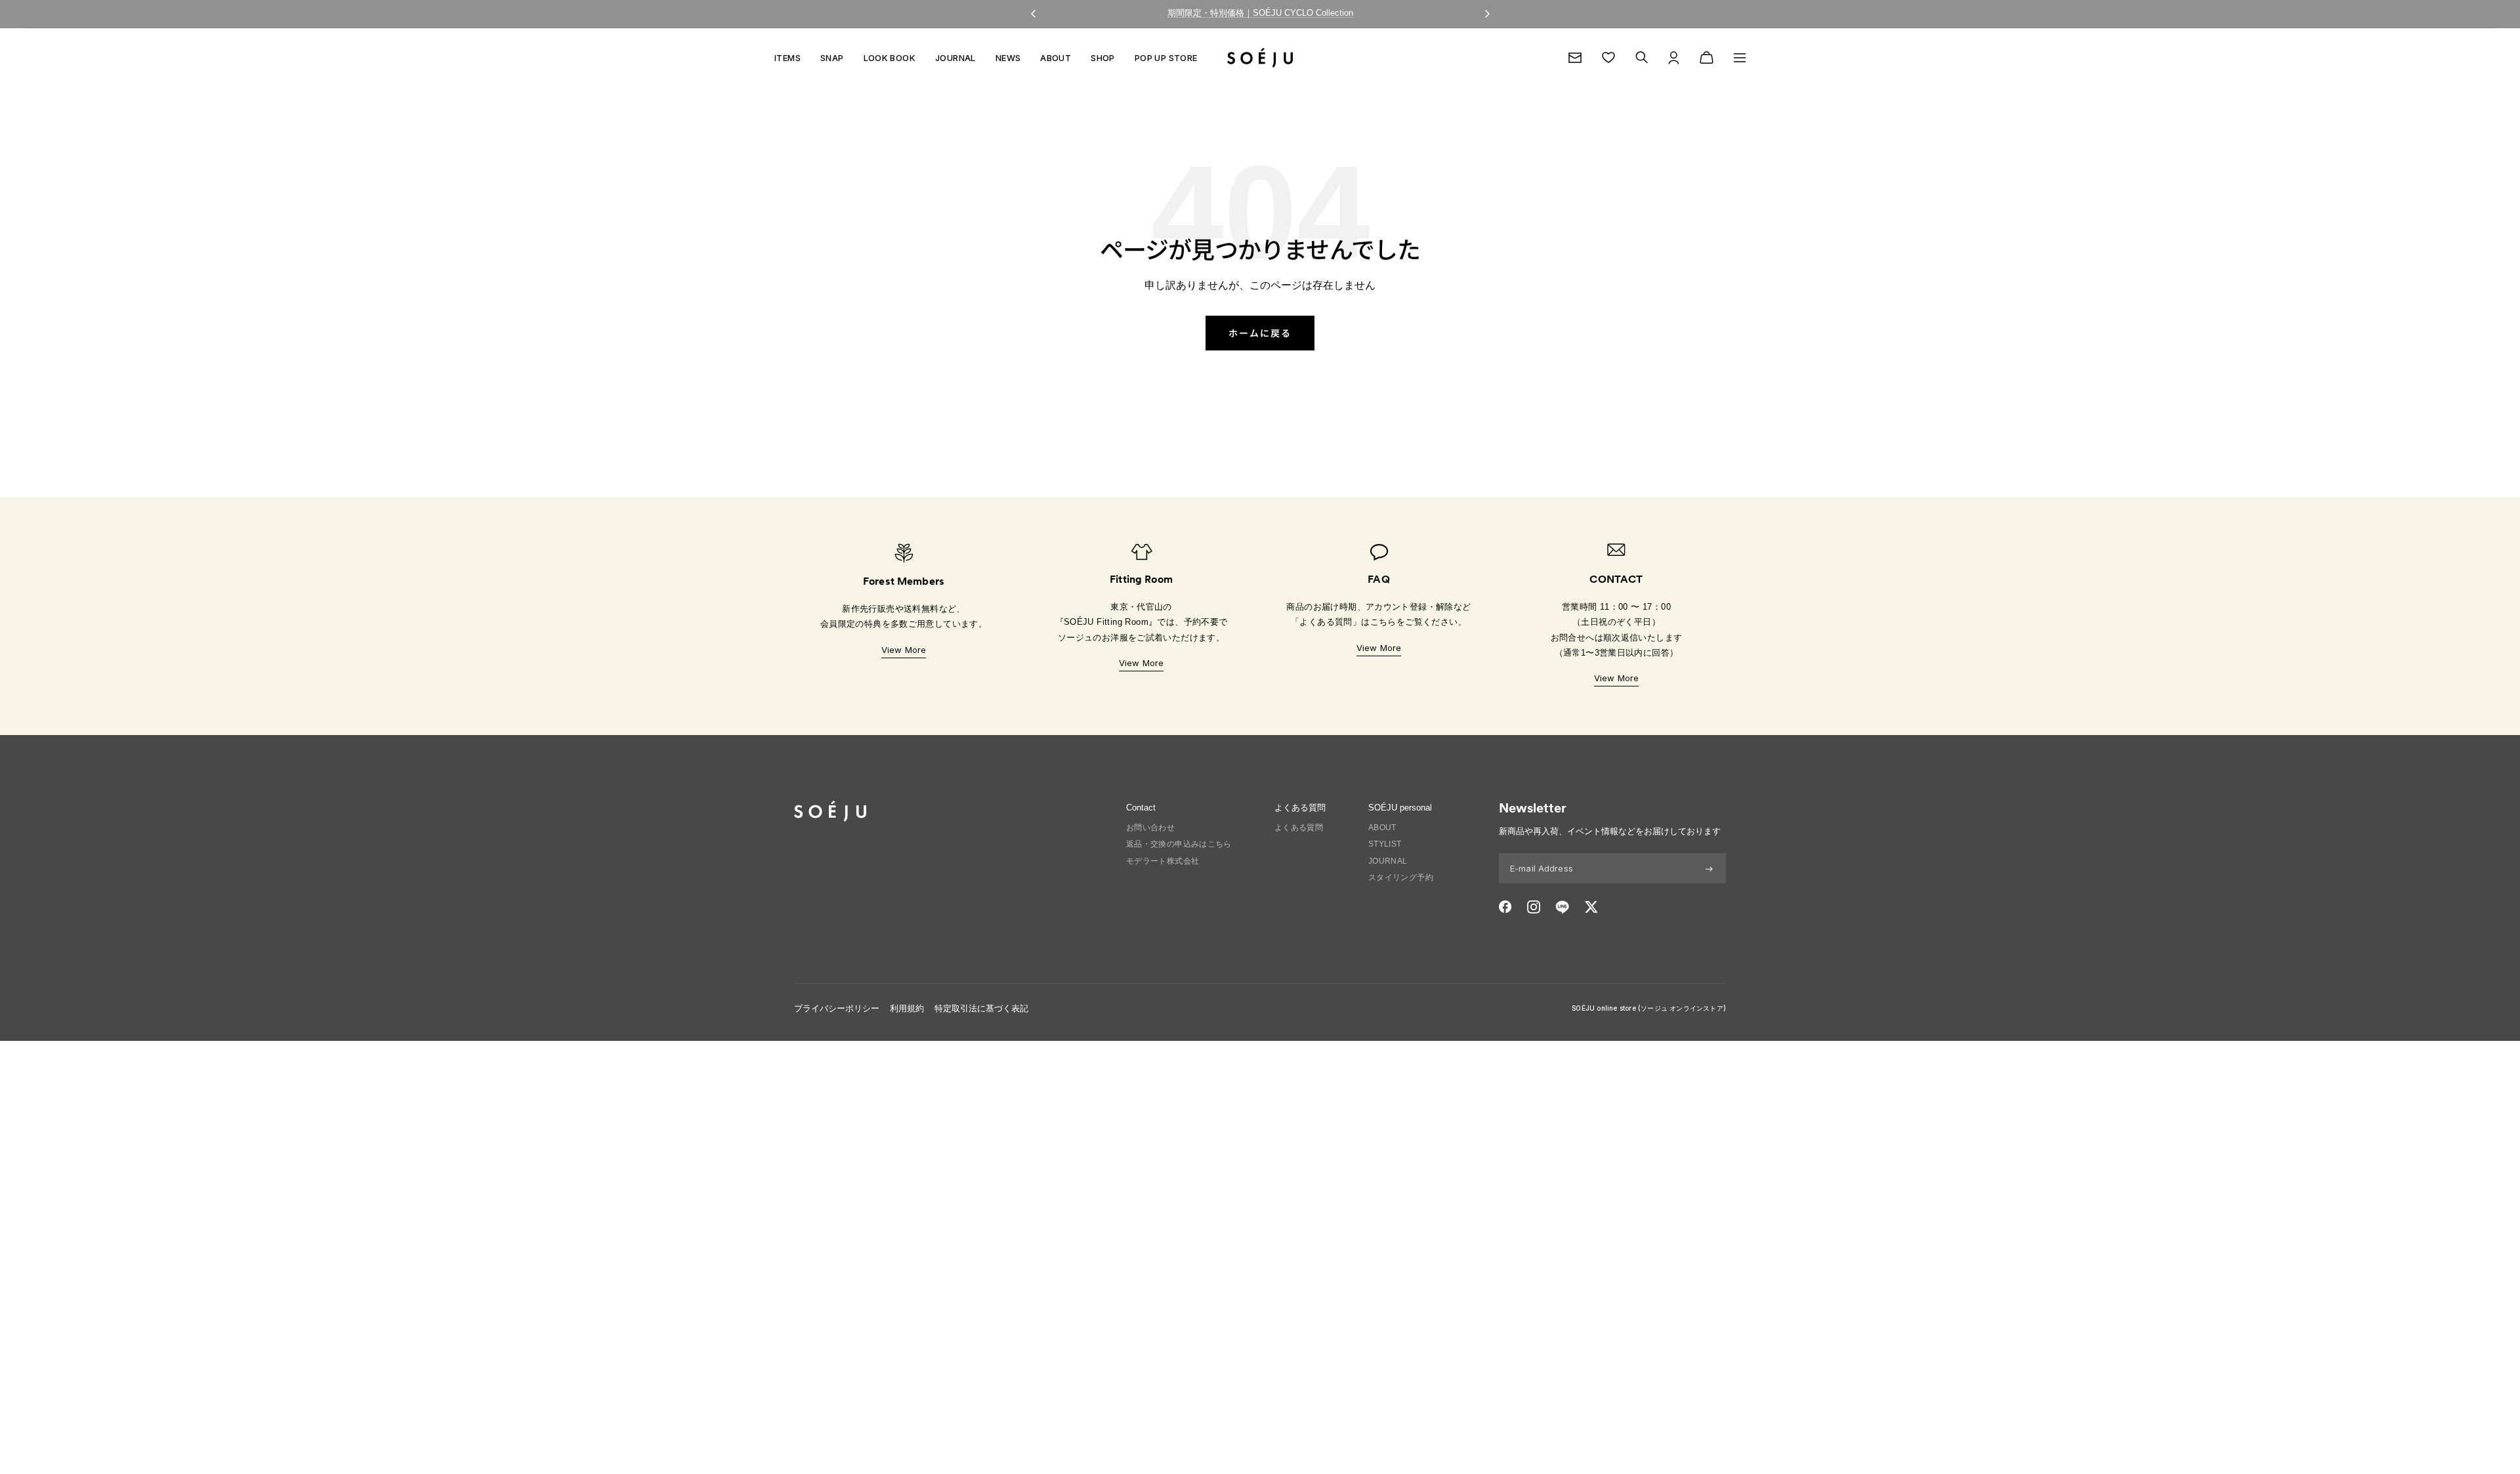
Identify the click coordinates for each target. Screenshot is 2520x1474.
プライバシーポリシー (837, 1008)
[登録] (1709, 868)
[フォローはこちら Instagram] (1534, 907)
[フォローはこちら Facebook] (1505, 907)
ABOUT (1056, 58)
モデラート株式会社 (1163, 861)
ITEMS (787, 58)
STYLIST (1385, 844)
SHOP (1103, 58)
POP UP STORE (1166, 58)
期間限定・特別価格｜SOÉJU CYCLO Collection (1260, 13)
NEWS (1008, 58)
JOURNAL (955, 58)
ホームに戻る (1260, 333)
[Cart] (1707, 58)
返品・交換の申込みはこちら (1179, 844)
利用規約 (907, 1008)
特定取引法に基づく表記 (981, 1008)
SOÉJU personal (1400, 808)
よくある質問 (1299, 828)
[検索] (1642, 57)
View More (904, 650)
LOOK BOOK (890, 58)
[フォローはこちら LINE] (1562, 907)
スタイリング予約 (1401, 877)
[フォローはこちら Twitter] (1591, 907)
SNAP (832, 58)
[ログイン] (1674, 58)
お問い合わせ (1150, 828)
